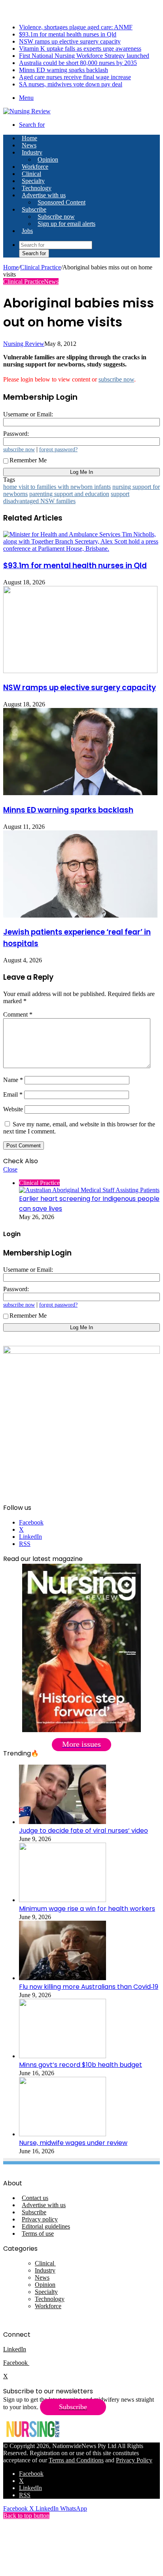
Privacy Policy (134, 2460)
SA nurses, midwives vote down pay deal (71, 84)
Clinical (31, 174)
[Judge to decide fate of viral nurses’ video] (63, 1822)
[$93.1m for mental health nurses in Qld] (81, 549)
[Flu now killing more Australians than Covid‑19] (63, 1978)
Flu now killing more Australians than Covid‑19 (89, 1987)
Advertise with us (44, 195)
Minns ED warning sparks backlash (63, 70)
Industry (32, 152)
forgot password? (58, 449)
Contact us (35, 2198)
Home (11, 267)
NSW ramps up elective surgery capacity (70, 41)
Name (13, 1080)
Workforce (35, 167)
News (29, 145)
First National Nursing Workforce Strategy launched (84, 56)
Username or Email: (28, 414)
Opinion (48, 159)
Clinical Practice (41, 267)
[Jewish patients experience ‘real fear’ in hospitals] (80, 915)
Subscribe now (56, 217)
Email (13, 1094)
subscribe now (116, 379)
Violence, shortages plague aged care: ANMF (76, 27)
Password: (16, 434)
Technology (37, 188)
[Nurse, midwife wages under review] (63, 2134)
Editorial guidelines (46, 2226)
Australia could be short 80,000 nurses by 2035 (78, 63)
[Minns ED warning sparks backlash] (80, 793)
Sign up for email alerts (66, 224)
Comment (18, 1014)
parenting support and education (69, 494)
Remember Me (28, 460)
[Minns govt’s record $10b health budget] (63, 2056)
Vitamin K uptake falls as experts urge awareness (80, 49)
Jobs (27, 231)
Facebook (16, 2363)
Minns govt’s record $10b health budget (81, 2065)
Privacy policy (40, 2219)
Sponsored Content (62, 202)
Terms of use (38, 2233)
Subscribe (34, 209)
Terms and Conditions (76, 2460)
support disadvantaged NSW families (66, 497)
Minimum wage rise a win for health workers (87, 1909)
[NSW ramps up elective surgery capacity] (80, 671)
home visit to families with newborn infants (57, 487)
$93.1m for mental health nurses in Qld (68, 34)
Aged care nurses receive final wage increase (75, 77)
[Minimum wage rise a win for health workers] (63, 1900)
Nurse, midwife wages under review (73, 2143)
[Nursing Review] (27, 111)
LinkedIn (15, 2349)
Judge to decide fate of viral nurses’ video (83, 1831)
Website (13, 1109)
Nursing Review (24, 344)
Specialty (33, 181)
